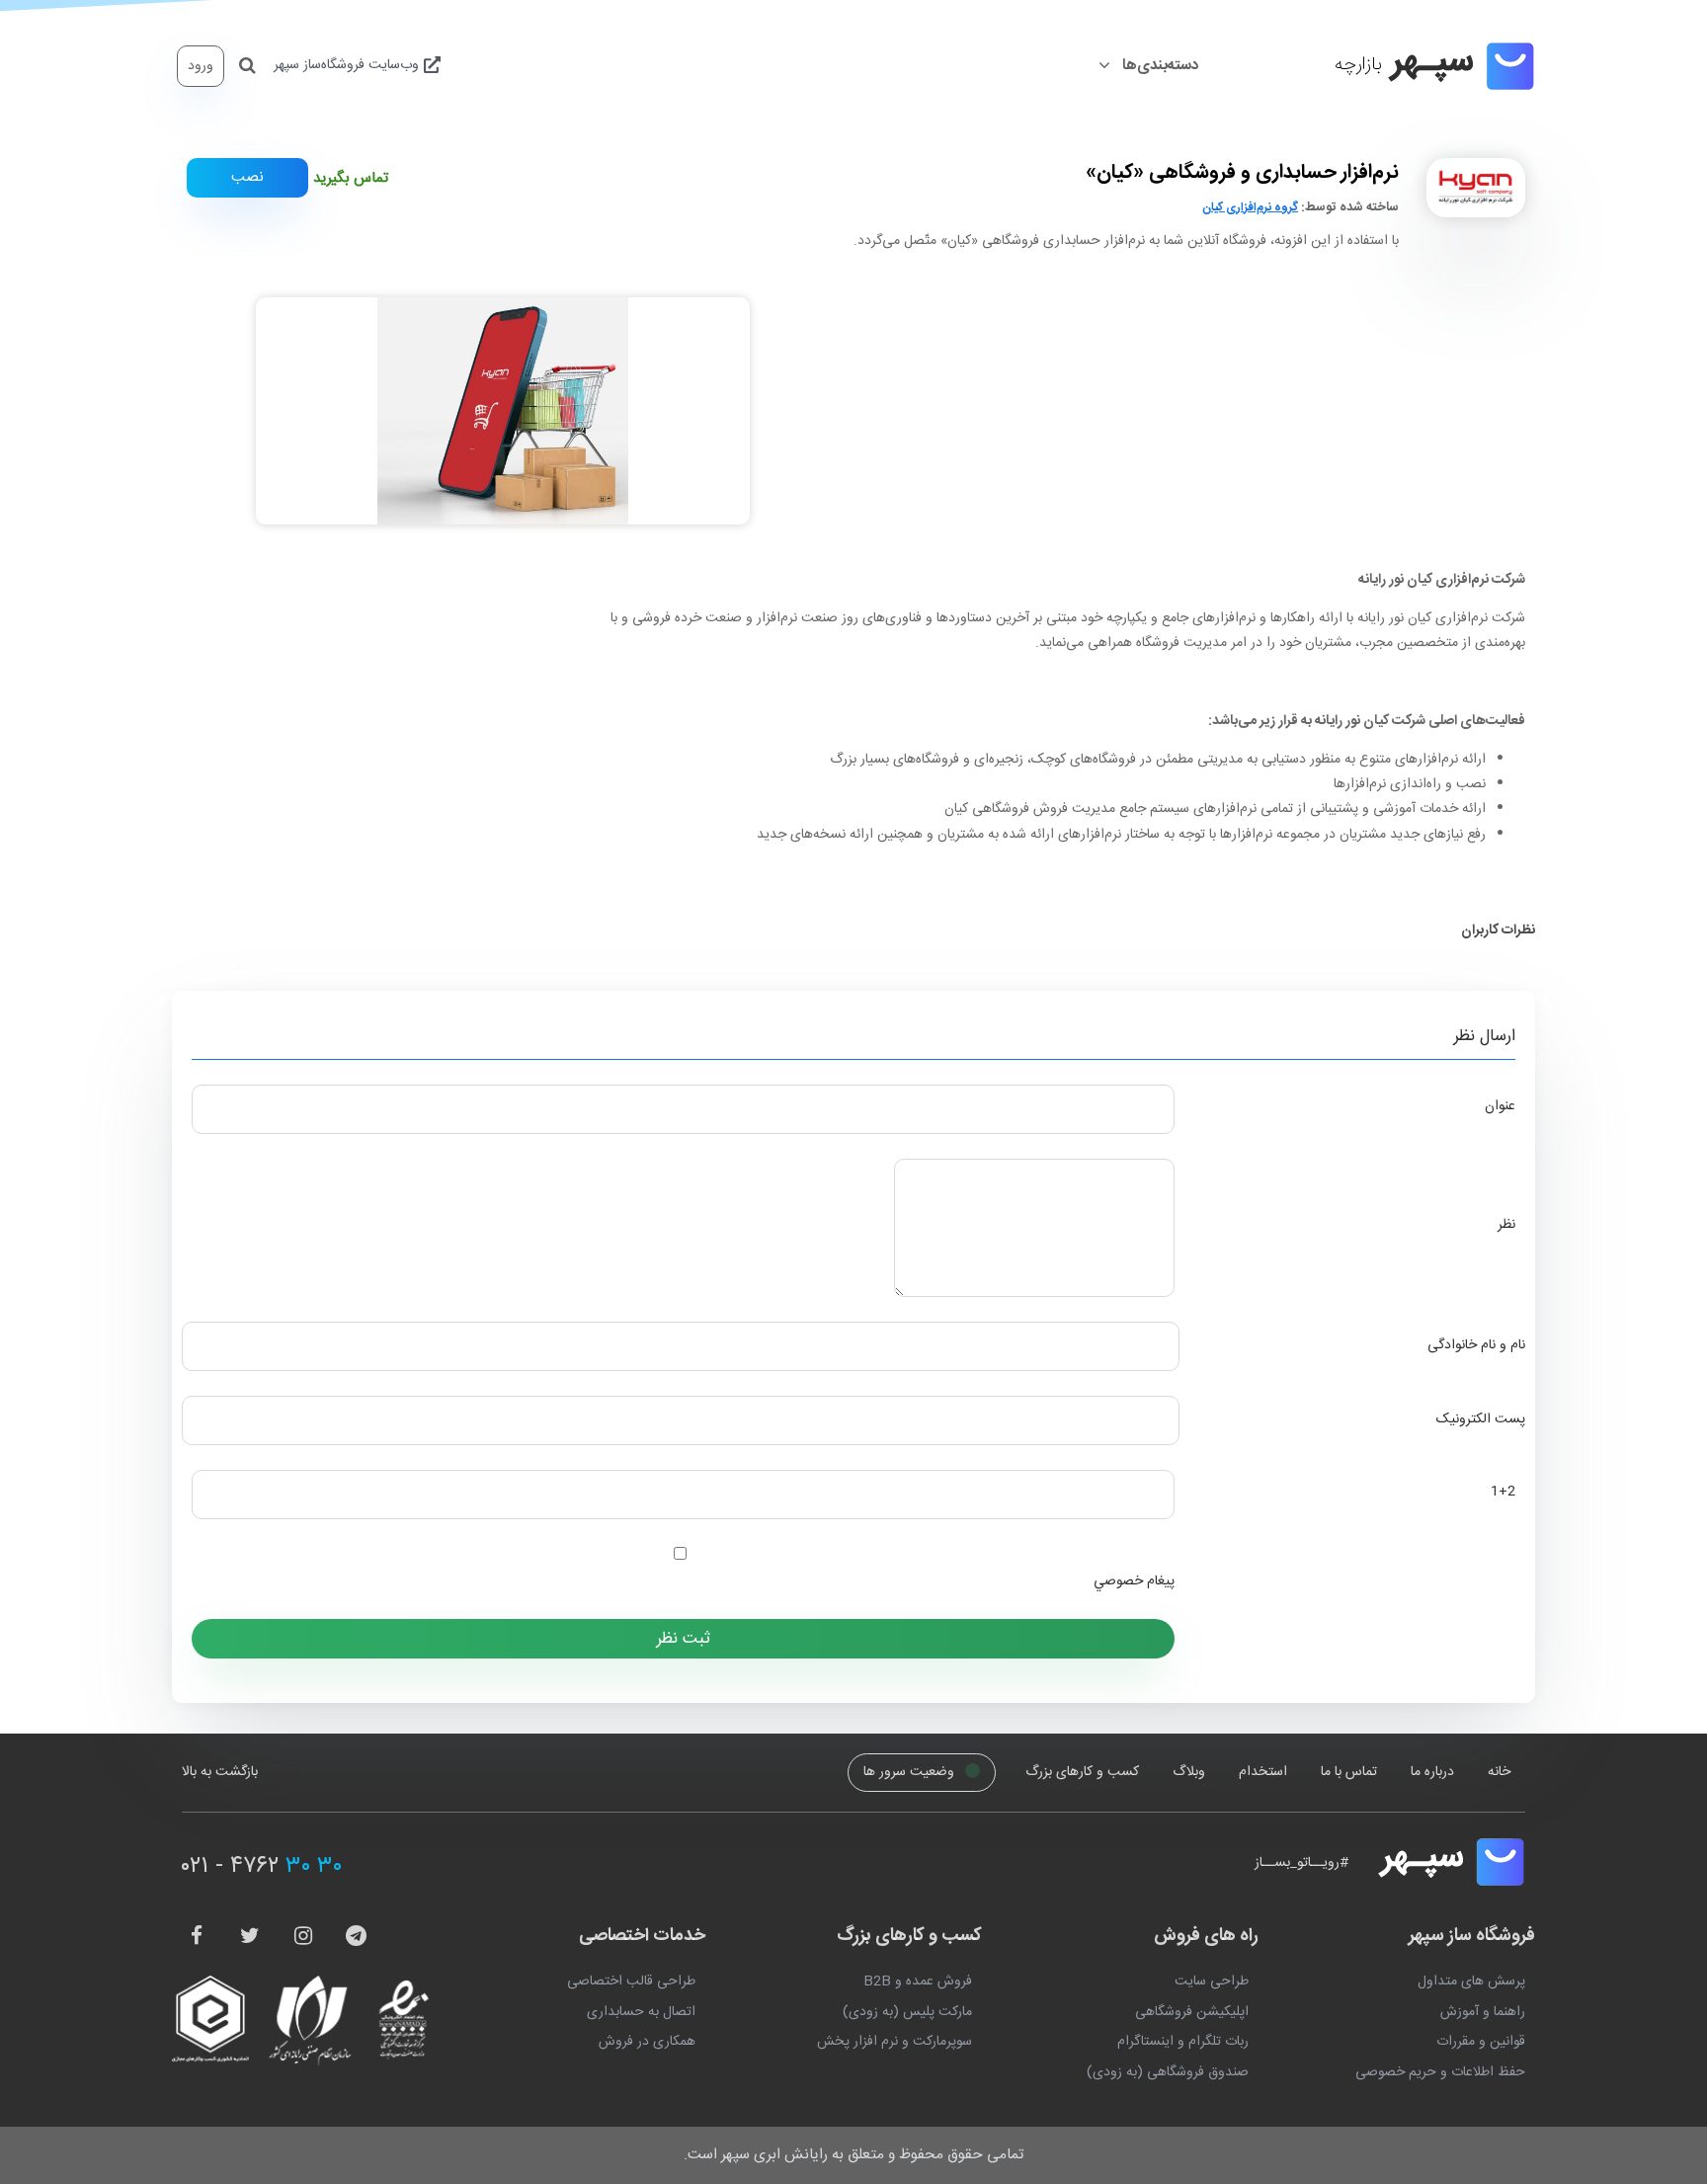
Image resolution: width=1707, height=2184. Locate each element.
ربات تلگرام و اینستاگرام (1183, 2042)
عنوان (1500, 1106)
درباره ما (1432, 1772)
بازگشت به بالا (220, 1772)
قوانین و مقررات (1481, 2042)
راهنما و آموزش (1483, 2012)
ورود (201, 66)
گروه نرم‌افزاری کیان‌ (1250, 207)
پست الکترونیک (1481, 1419)
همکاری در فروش (647, 2042)
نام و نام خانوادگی (1476, 1345)
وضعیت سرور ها (911, 1773)
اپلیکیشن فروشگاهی (1192, 2012)
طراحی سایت (1212, 1982)
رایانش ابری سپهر (774, 2155)
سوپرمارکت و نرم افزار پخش (894, 2042)
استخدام (1263, 1772)
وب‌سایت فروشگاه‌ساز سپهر (348, 65)
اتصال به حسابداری (641, 2012)
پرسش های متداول (1471, 1982)
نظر (1506, 1225)
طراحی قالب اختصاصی (631, 1982)
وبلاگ (1189, 1772)
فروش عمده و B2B (918, 1982)
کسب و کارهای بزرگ (1082, 1772)
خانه (1499, 1772)
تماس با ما (1349, 1772)
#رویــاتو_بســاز (1301, 1862)
